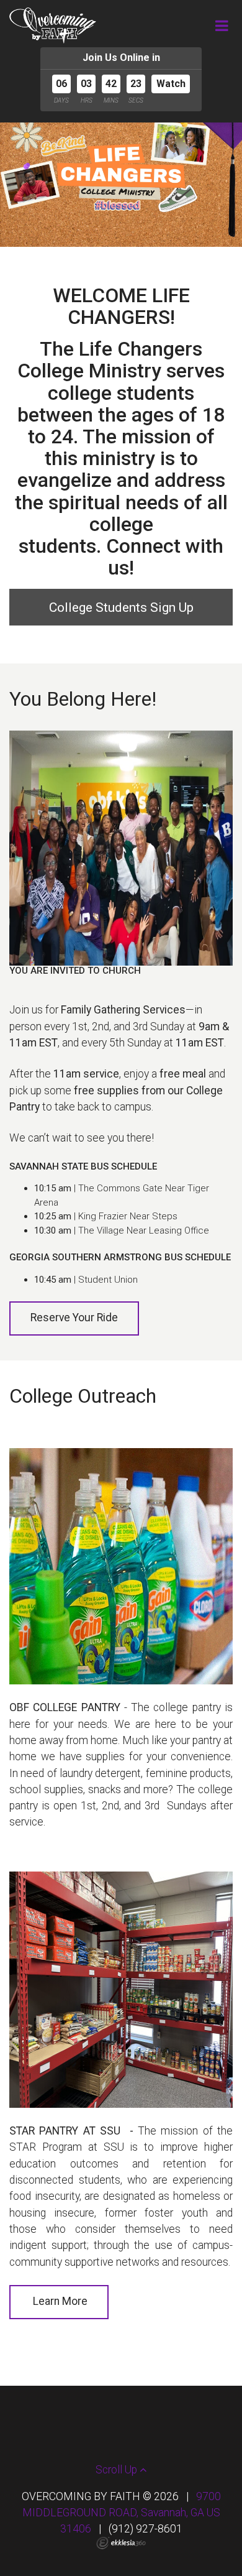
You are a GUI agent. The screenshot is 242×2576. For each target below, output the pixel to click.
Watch (171, 84)
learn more (60, 2301)
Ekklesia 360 (121, 2543)
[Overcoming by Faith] (53, 25)
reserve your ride (74, 1318)
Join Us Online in (121, 58)
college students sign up (121, 607)
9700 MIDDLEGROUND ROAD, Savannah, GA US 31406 (122, 2513)
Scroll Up (118, 2470)
